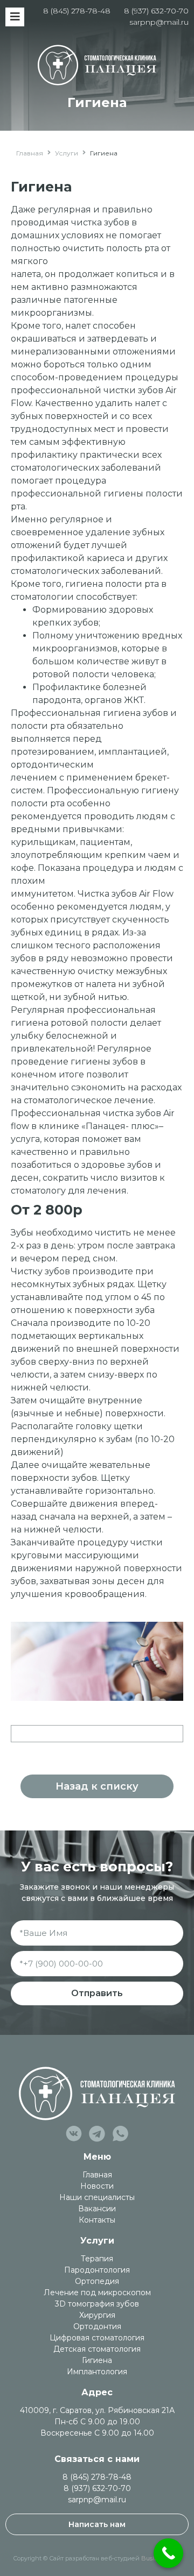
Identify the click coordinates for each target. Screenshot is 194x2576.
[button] (97, 1786)
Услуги (67, 153)
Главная (30, 153)
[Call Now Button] (168, 2553)
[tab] (97, 1734)
